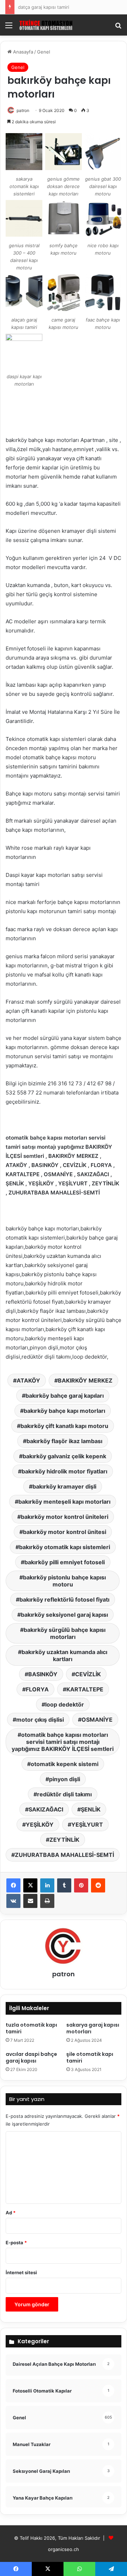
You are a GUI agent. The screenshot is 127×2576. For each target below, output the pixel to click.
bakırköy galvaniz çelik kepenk (64, 1456)
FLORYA (37, 1689)
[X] (30, 1885)
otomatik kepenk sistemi (65, 1764)
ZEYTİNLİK (64, 1840)
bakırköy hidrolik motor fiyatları (64, 1471)
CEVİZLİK (88, 1674)
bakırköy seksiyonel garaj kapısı (64, 1615)
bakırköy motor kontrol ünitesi (65, 1532)
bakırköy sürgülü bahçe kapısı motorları (65, 1633)
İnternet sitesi (21, 2272)
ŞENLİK (91, 1809)
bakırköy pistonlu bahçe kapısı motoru (64, 1581)
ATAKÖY (28, 1380)
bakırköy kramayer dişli (64, 1486)
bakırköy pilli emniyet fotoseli (65, 1562)
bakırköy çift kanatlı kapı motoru (64, 1426)
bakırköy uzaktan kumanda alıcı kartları (64, 1655)
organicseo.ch (64, 2549)
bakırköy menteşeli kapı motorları (64, 1502)
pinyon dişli (65, 1779)
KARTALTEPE (85, 1689)
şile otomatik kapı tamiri (90, 2057)
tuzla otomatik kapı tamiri (31, 2028)
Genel (44, 52)
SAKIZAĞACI (46, 1809)
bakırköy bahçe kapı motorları (64, 1411)
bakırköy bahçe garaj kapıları (65, 1396)
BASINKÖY (43, 1674)
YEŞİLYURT (87, 1825)
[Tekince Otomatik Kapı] (46, 25)
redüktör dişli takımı (64, 1794)
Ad (11, 2213)
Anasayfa (22, 52)
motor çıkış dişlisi (40, 1720)
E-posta (16, 2243)
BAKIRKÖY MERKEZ (85, 1380)
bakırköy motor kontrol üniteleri (65, 1517)
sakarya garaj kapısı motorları (93, 2028)
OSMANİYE (97, 1720)
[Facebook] (13, 1885)
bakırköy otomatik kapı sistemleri (65, 1547)
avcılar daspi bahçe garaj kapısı (31, 2057)
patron (23, 110)
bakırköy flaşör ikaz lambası (64, 1441)
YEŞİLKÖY (40, 1825)
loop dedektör (65, 1704)
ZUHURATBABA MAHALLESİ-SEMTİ (64, 1855)
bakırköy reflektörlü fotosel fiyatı (64, 1599)
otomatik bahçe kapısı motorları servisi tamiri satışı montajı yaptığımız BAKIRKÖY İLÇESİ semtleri (63, 1742)
